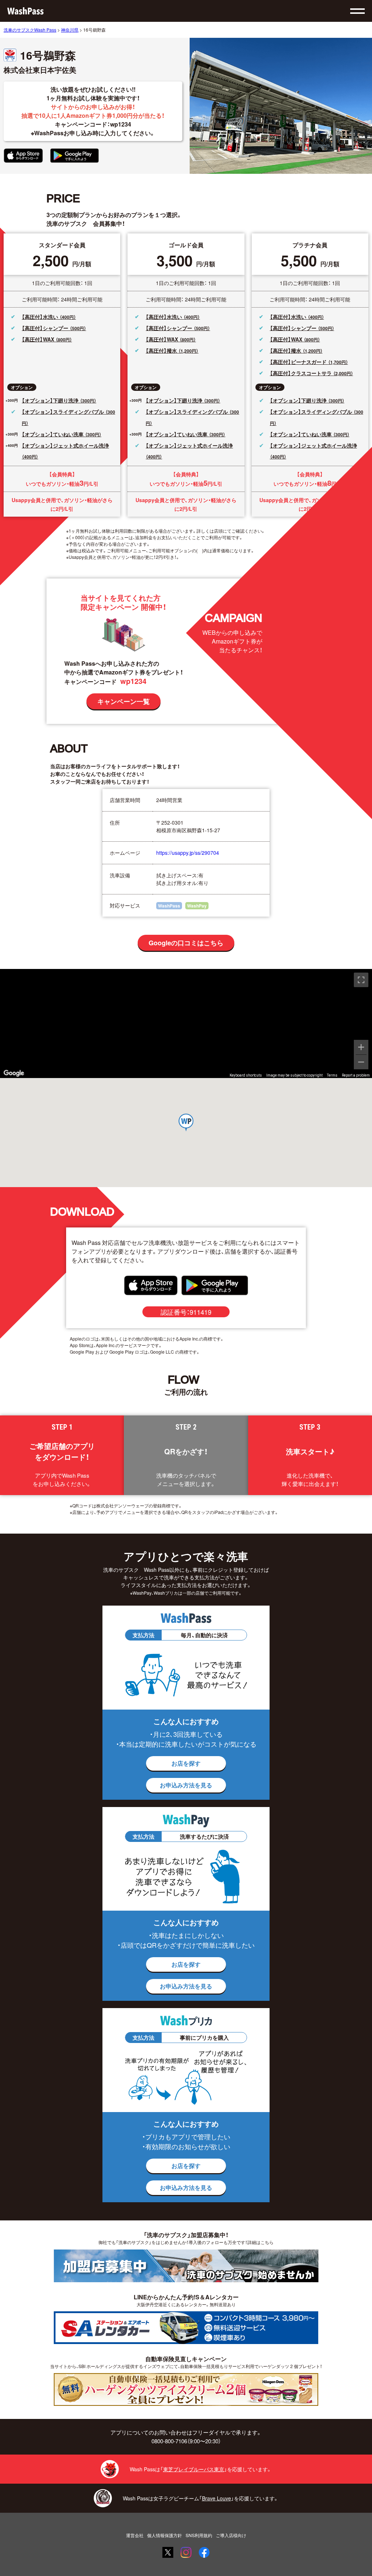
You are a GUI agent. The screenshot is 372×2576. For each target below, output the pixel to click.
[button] (186, 1123)
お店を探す (186, 1763)
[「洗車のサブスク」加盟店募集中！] (186, 2266)
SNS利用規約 (199, 2535)
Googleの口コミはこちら (186, 943)
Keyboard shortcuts (246, 1075)
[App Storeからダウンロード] (23, 156)
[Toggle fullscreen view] (361, 980)
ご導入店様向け (231, 2535)
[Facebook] (204, 2552)
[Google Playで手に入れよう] (74, 156)
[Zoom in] (361, 1047)
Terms (332, 1075)
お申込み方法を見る (186, 1785)
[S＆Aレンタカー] (186, 2328)
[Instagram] (186, 2552)
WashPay (197, 906)
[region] (186, 1023)
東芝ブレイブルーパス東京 (194, 2469)
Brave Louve (217, 2498)
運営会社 (135, 2535)
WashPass (169, 906)
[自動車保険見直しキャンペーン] (186, 2389)
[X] (168, 2552)
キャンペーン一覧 (124, 701)
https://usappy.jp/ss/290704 (188, 853)
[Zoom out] (361, 1062)
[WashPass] (25, 11)
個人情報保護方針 (165, 2535)
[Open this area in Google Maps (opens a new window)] (14, 1073)
